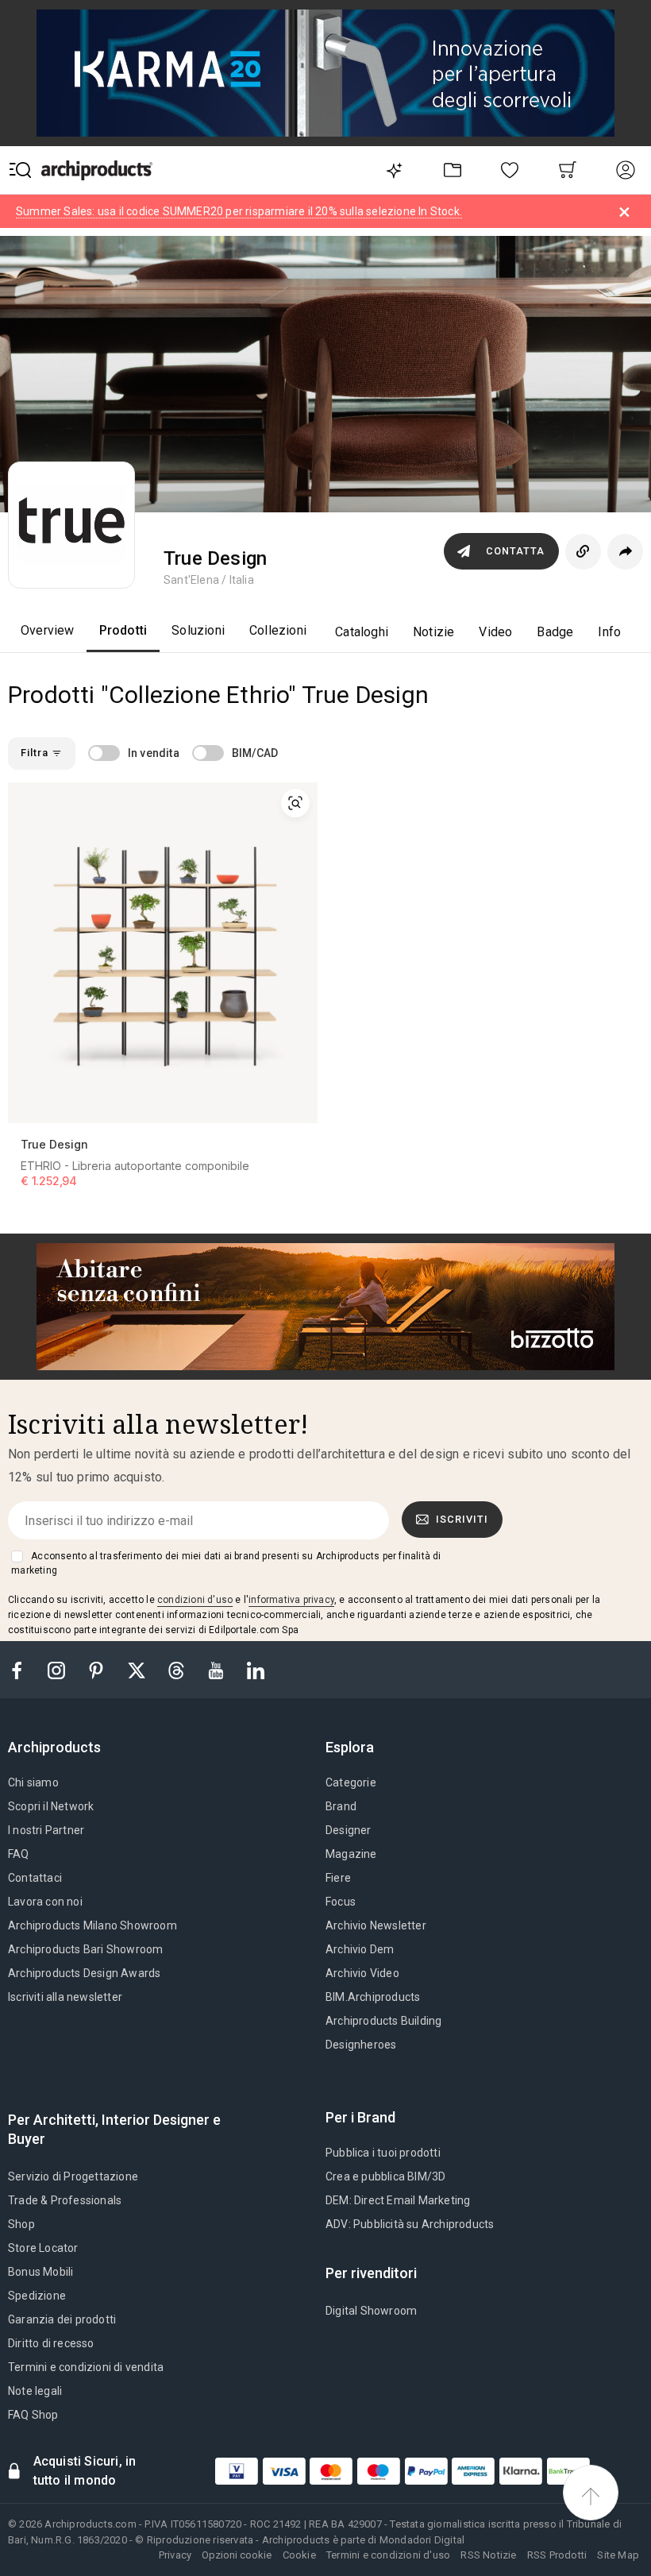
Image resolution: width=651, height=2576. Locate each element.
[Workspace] (452, 170)
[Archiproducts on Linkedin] (256, 1669)
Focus (341, 1902)
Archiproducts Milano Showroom (92, 1925)
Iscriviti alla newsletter (65, 1997)
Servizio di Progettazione (73, 2176)
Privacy (175, 2555)
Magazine (351, 1854)
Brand (341, 1806)
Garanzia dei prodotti (62, 2319)
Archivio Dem (360, 1949)
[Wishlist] (510, 170)
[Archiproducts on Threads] (178, 1669)
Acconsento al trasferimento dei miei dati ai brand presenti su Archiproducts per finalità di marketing (226, 1563)
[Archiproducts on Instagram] (58, 1669)
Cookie (299, 2555)
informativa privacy (291, 1600)
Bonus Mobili (40, 2272)
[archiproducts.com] (97, 170)
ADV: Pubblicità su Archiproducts (410, 2224)
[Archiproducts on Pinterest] (98, 1669)
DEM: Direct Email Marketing (398, 2200)
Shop (21, 2224)
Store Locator (43, 2248)
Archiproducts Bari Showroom (85, 1949)
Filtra (36, 753)
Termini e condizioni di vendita (86, 2367)
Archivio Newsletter (376, 1925)
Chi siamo (33, 1782)
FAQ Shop (33, 2415)
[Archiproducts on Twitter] (138, 1669)
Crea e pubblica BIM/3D (385, 2176)
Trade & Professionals (65, 2200)
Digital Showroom (371, 2311)
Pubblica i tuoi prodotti (383, 2153)
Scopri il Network (51, 1806)
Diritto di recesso (51, 2343)
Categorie (351, 1782)
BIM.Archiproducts (373, 1997)
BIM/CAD (255, 753)
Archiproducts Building (383, 2021)
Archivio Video (362, 1973)
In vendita (154, 753)
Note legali (35, 2391)
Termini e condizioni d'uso (388, 2555)
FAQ (19, 1854)
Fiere (338, 1878)
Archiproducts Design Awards (84, 1973)
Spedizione (37, 2296)
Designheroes (361, 2045)
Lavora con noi (45, 1902)
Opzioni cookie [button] (237, 2555)
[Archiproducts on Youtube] (218, 1669)
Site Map (618, 2555)
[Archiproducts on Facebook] (23, 1669)
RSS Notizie (488, 2555)
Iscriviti (462, 1519)
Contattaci (35, 1878)
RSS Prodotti (557, 2555)
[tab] (61, 1748)
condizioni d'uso (195, 1600)
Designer (349, 1830)
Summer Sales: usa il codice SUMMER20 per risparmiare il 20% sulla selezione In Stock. (239, 211)
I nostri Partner (46, 1830)
